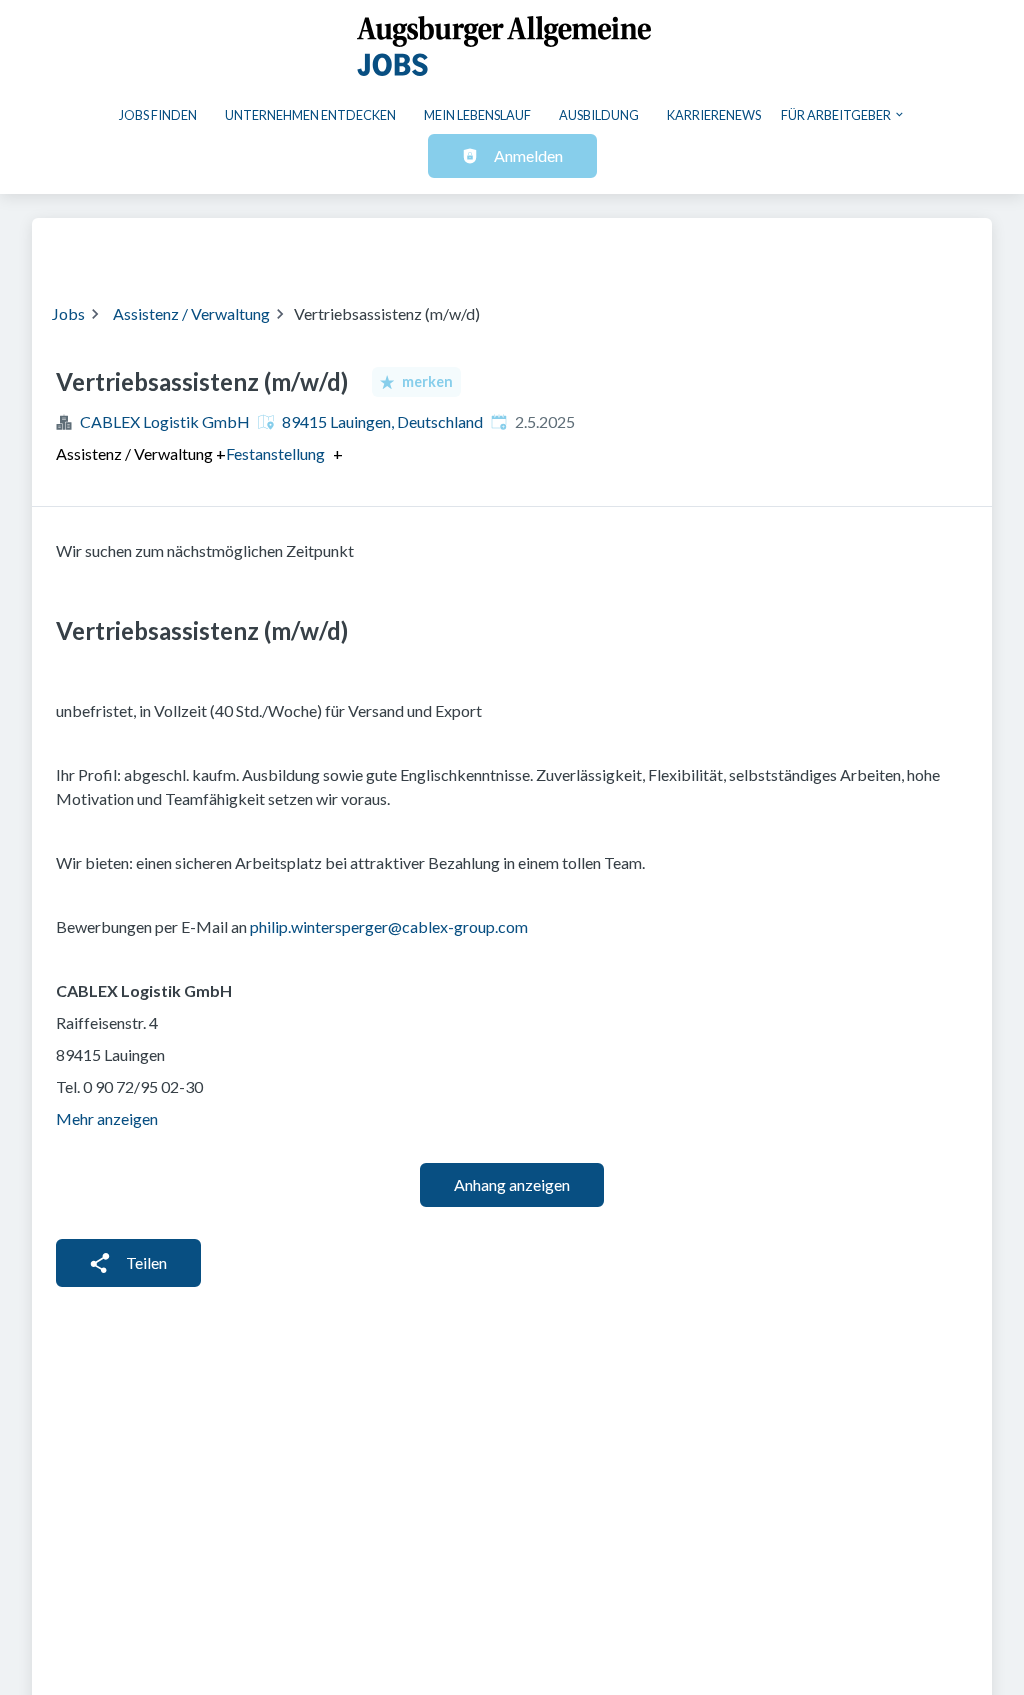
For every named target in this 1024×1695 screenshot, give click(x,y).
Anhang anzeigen (512, 1184)
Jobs (68, 313)
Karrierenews (714, 115)
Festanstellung (275, 454)
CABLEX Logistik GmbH (165, 421)
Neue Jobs (808, 248)
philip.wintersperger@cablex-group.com (389, 926)
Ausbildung (599, 115)
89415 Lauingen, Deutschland (382, 421)
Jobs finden (158, 115)
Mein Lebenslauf (477, 115)
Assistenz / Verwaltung (191, 313)
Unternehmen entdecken (310, 115)
